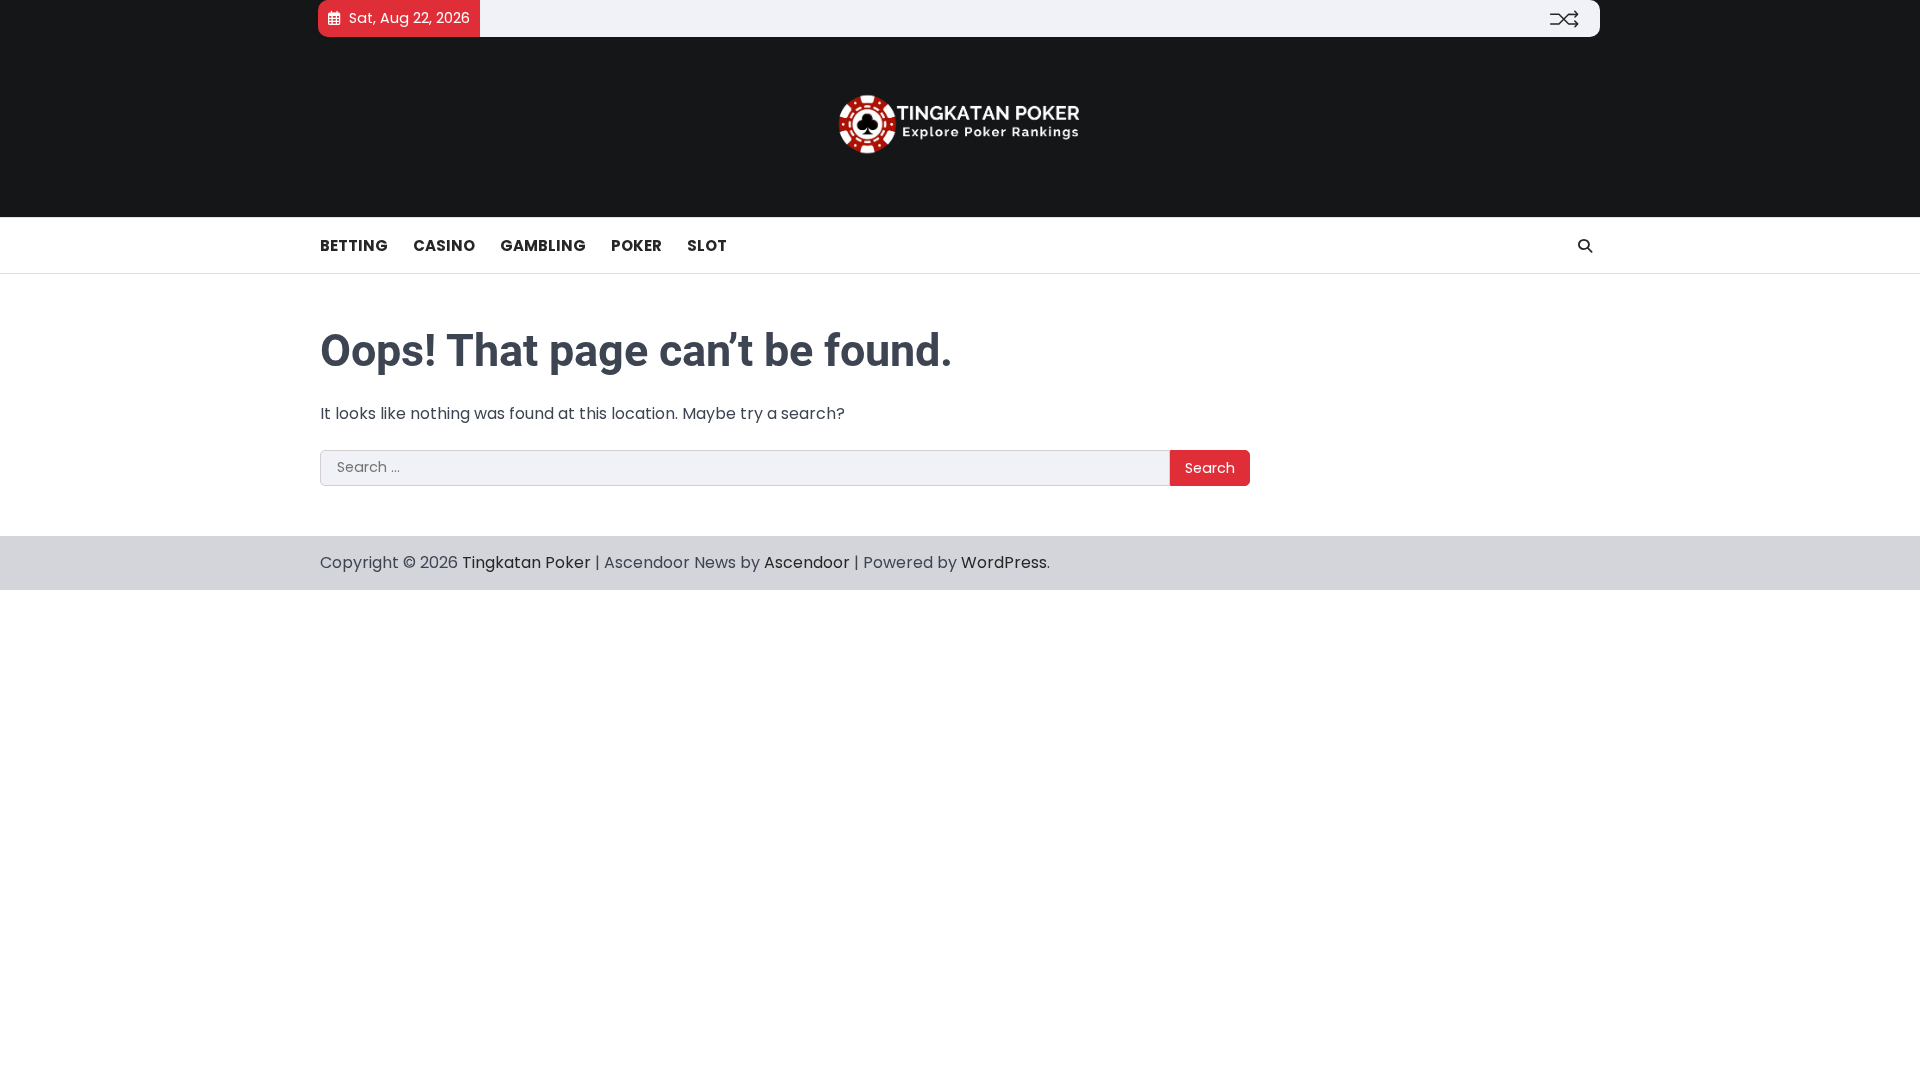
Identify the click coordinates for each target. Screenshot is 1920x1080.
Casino (444, 245)
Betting (354, 245)
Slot (707, 245)
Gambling (543, 245)
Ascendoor (807, 562)
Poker (636, 245)
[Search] (1585, 246)
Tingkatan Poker (526, 562)
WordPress (1004, 562)
